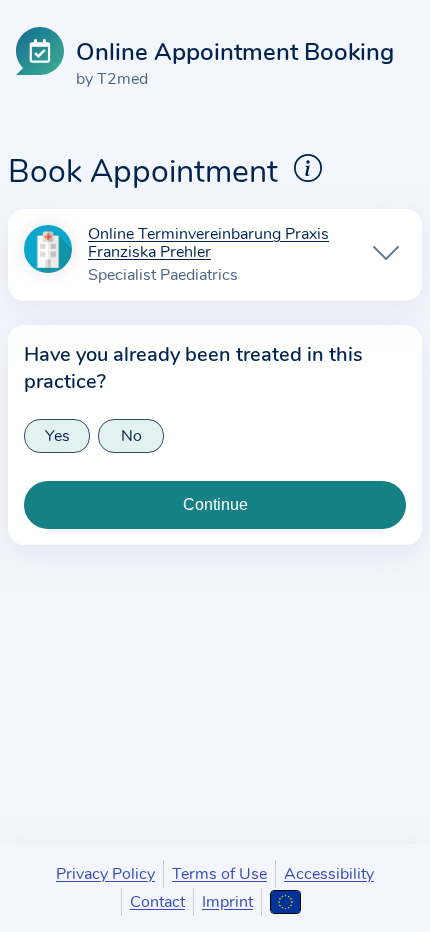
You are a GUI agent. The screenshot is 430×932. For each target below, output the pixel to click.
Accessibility (329, 874)
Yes (57, 436)
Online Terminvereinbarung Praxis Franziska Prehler (208, 244)
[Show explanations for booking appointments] (308, 168)
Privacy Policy (105, 874)
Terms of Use (219, 874)
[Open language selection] (285, 902)
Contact (157, 902)
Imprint (227, 902)
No (131, 436)
